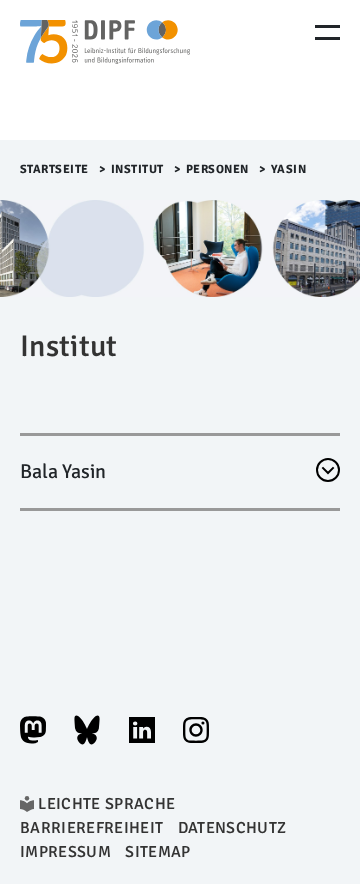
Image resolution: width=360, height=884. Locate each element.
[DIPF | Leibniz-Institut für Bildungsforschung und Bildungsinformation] (105, 70)
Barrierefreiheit (91, 828)
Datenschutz (232, 828)
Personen (217, 169)
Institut (137, 169)
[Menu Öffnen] (327, 32)
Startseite (54, 169)
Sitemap (157, 852)
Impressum (65, 852)
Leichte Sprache (106, 804)
